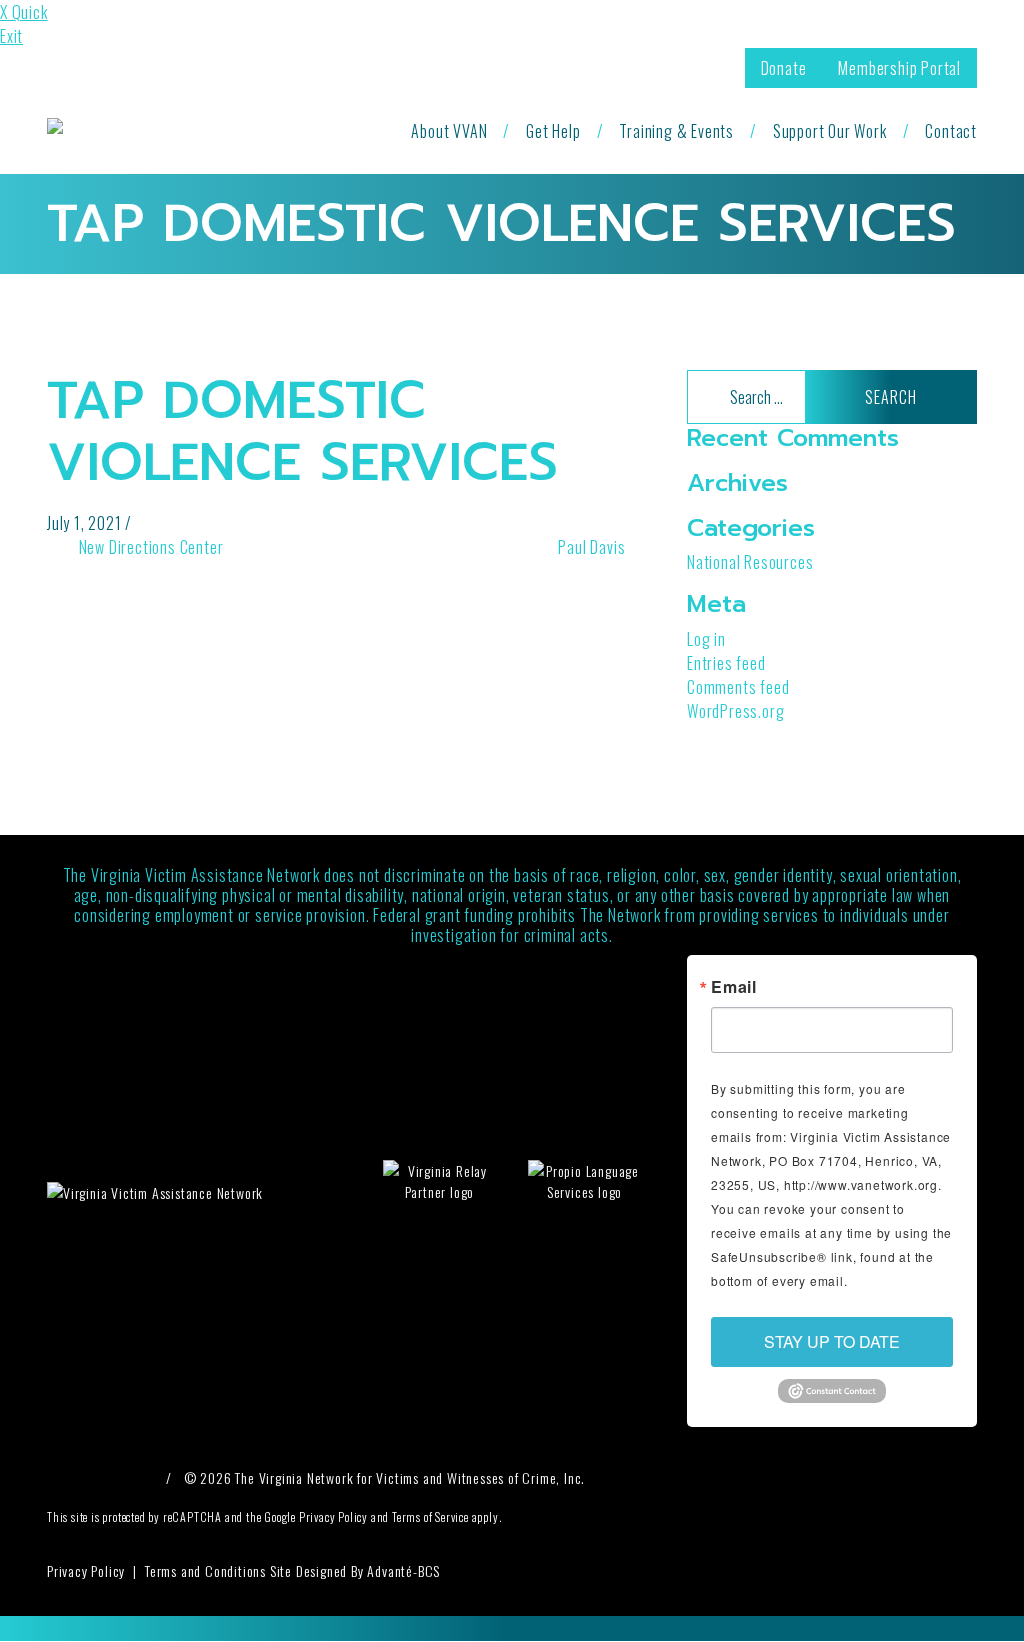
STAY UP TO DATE (832, 1341)
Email (734, 987)
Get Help (553, 131)
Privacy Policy (86, 1570)
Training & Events (676, 131)
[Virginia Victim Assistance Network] (193, 130)
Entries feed (726, 663)
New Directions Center (149, 547)
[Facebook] (65, 1477)
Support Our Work (830, 131)
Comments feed (738, 687)
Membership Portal (899, 68)
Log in (706, 639)
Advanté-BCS (403, 1570)
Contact (951, 131)
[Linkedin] (137, 1477)
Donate (784, 68)
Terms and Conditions (205, 1570)
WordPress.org (735, 711)
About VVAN (449, 131)
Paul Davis (593, 547)
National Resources (750, 562)
